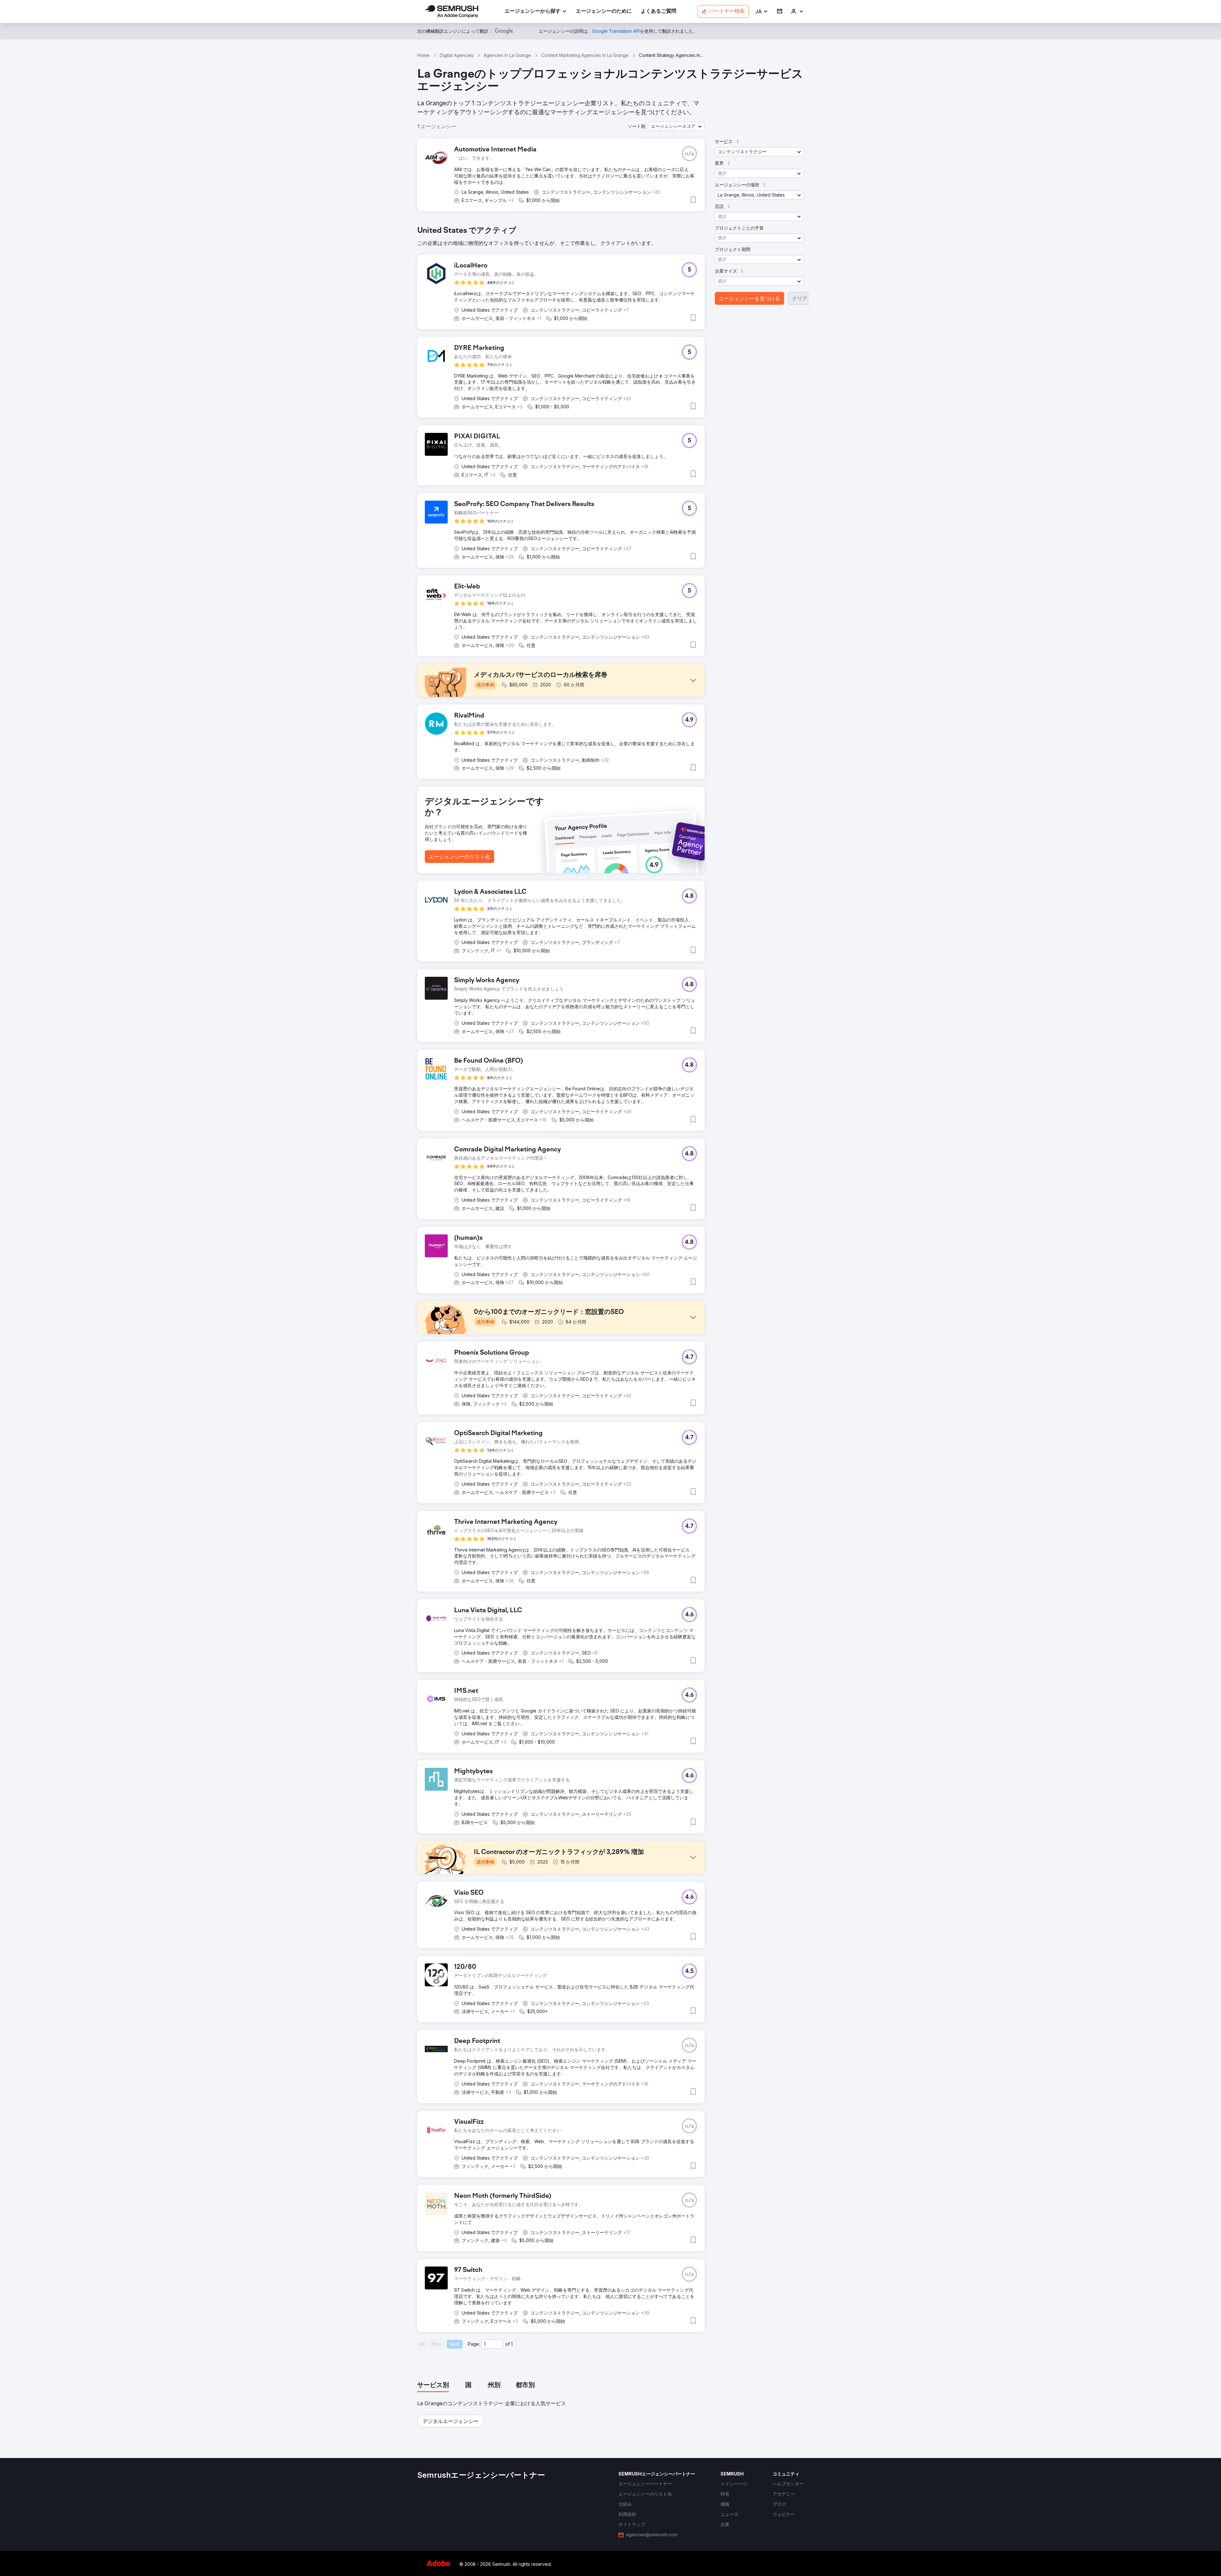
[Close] (722, 1211)
